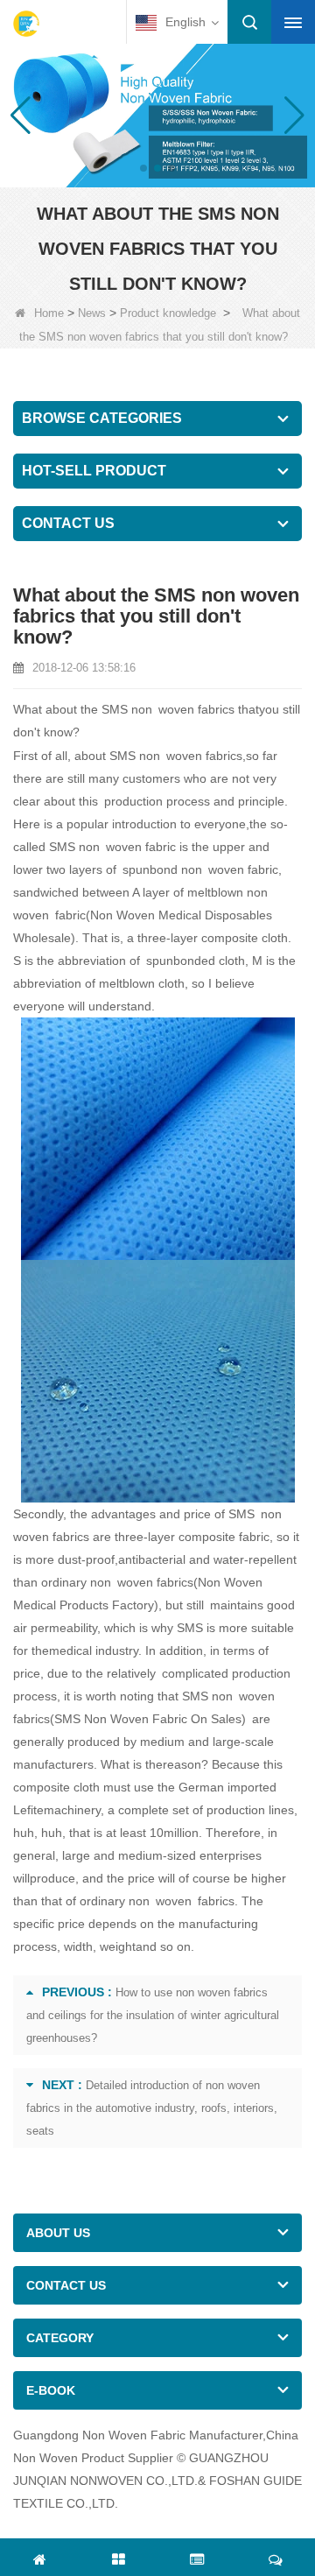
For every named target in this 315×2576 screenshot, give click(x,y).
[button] (143, 168)
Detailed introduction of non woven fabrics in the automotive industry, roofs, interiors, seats (152, 2108)
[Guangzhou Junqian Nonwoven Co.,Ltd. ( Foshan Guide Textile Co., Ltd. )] (26, 24)
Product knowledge (168, 313)
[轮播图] (157, 114)
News (92, 313)
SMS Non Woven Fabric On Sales (148, 1719)
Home (49, 313)
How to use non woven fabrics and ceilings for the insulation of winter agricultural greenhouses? (153, 2015)
